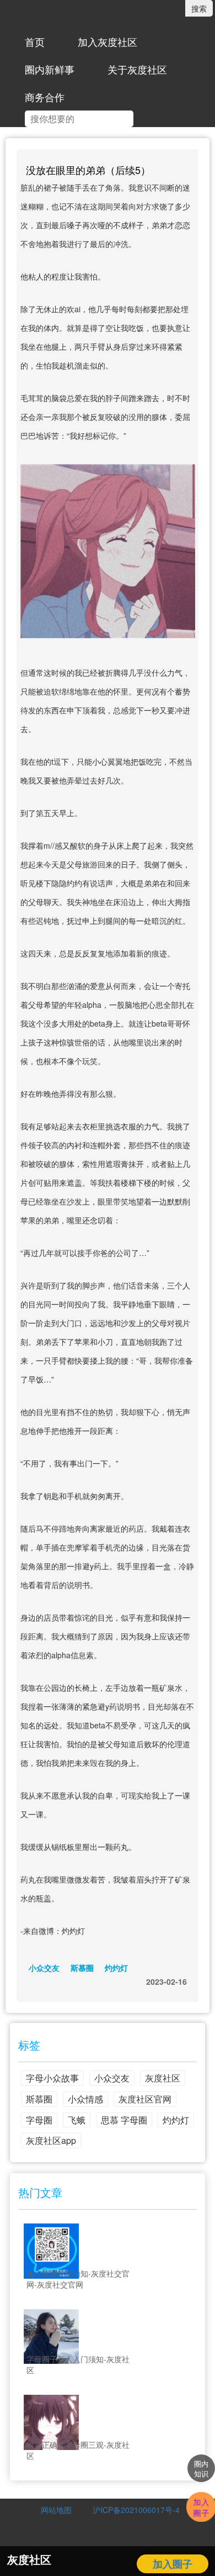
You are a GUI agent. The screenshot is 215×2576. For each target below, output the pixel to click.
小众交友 (44, 1968)
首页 (35, 41)
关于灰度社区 (137, 69)
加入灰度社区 (108, 41)
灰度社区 (163, 2078)
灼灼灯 (116, 1968)
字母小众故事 (52, 2078)
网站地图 (56, 2510)
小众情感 (85, 2099)
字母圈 (39, 2120)
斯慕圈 (82, 1968)
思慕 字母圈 (124, 2120)
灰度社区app (51, 2140)
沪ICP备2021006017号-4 (132, 2510)
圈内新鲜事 (50, 69)
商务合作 (45, 97)
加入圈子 (173, 2564)
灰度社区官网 (145, 2099)
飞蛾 (77, 2120)
